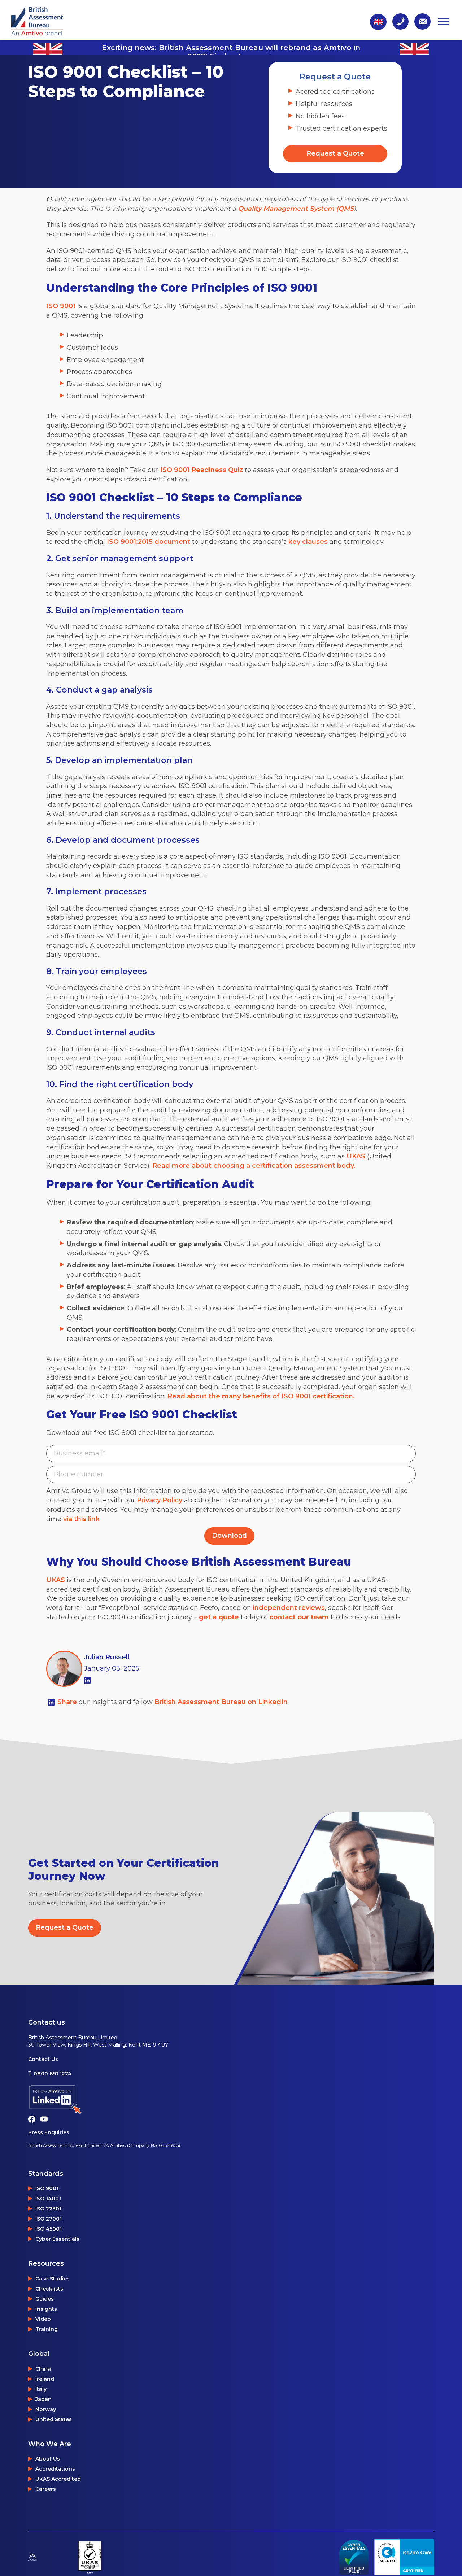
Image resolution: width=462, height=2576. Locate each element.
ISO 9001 (61, 306)
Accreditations (55, 2469)
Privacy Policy (160, 1500)
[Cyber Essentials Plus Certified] (354, 2557)
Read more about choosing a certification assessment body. (254, 1166)
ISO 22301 (48, 2209)
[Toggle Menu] (444, 21)
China (43, 2369)
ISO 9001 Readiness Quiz (202, 470)
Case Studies (53, 2279)
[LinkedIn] (87, 1680)
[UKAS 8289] (90, 2557)
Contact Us (43, 2059)
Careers (46, 2489)
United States (54, 2419)
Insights (46, 2309)
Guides (45, 2299)
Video (43, 2319)
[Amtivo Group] (50, 2557)
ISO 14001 (48, 2199)
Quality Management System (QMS (296, 209)
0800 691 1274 (53, 2074)
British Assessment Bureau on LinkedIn (221, 1702)
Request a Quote (335, 153)
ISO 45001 (49, 2229)
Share (68, 1702)
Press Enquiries (49, 2132)
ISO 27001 (49, 2219)
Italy (41, 2389)
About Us (48, 2459)
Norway (46, 2409)
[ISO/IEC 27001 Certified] (404, 2557)
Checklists (49, 2289)
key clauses (308, 542)
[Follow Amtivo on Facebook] (34, 2118)
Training (47, 2329)
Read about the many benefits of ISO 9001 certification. (261, 1396)
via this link (81, 1519)
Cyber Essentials (57, 2239)
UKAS (56, 1580)
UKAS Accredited (58, 2479)
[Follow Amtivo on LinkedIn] (104, 2100)
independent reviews (289, 1608)
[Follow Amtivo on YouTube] (46, 2118)
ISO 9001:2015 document (149, 542)
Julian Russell (107, 1657)
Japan (43, 2399)
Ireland (45, 2379)
